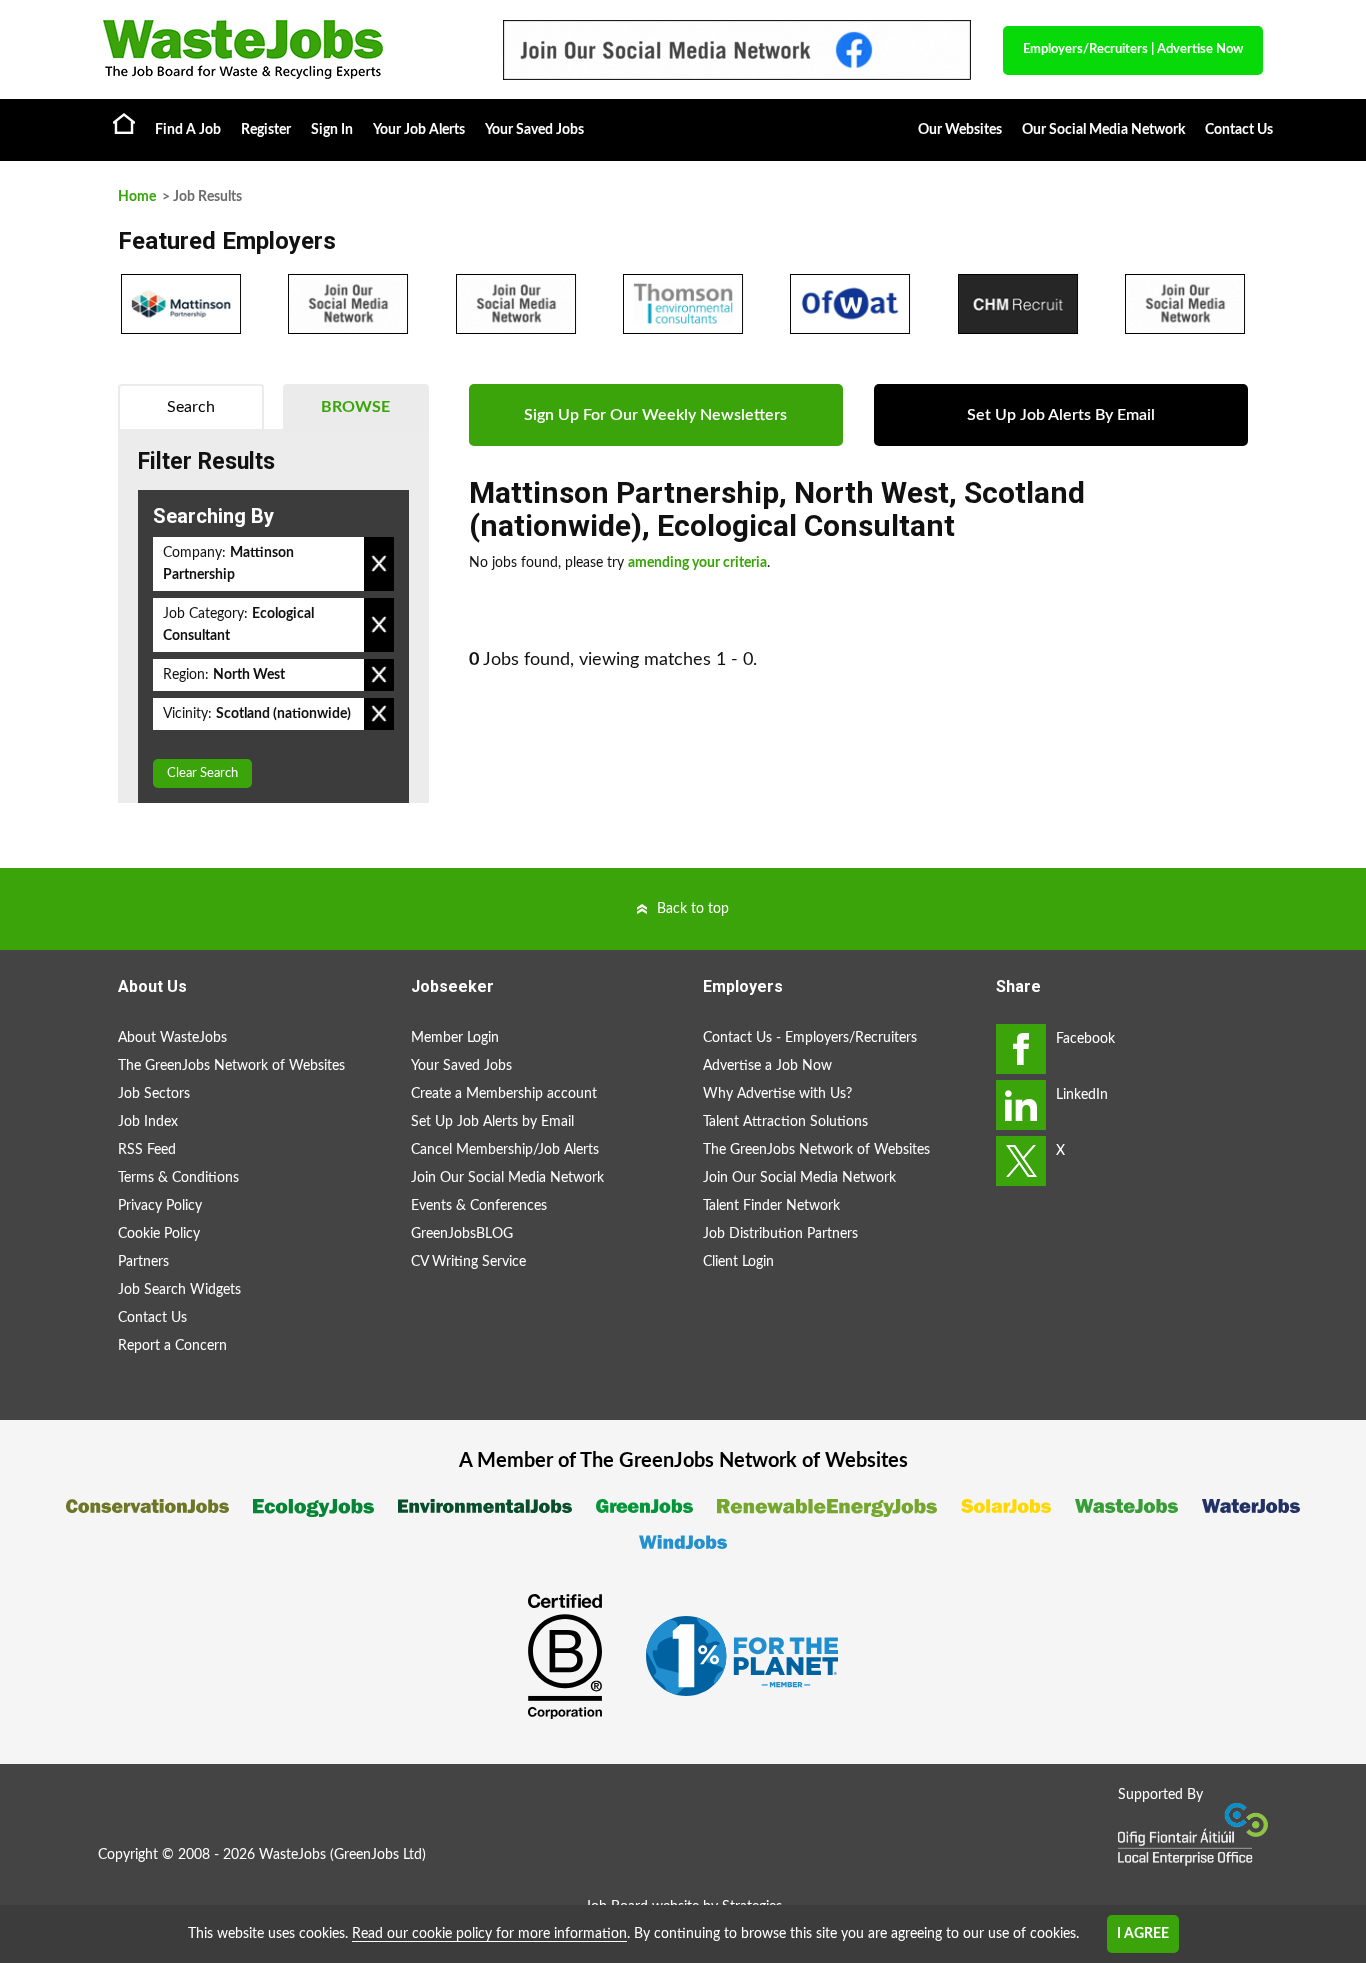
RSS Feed (147, 1150)
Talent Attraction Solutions (785, 1122)
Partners (143, 1262)
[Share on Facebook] (1021, 1049)
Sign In (332, 130)
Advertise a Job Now (767, 1066)
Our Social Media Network (1103, 130)
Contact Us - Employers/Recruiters (810, 1038)
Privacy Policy (160, 1206)
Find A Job (188, 130)
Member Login (455, 1038)
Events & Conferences (479, 1206)
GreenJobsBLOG (462, 1234)
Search (191, 407)
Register (266, 130)
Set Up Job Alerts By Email (1061, 415)
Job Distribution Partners (780, 1234)
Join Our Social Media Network (507, 1178)
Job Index (148, 1122)
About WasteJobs (172, 1038)
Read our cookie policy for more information (489, 1934)
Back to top (693, 909)
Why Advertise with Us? (777, 1094)
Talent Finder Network (771, 1206)
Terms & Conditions (178, 1178)
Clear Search (202, 773)
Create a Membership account (504, 1094)
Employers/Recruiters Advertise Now (1133, 49)
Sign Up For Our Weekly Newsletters (655, 415)
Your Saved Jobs (534, 130)
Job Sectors (154, 1094)
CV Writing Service (468, 1262)
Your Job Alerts (419, 130)
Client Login (738, 1262)
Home (124, 123)
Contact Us (1239, 130)
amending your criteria (697, 563)
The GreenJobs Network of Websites (231, 1066)
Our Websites (960, 130)
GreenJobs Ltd (378, 1855)
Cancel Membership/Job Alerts (505, 1150)
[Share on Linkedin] (1021, 1105)
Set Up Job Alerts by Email (492, 1122)
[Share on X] (1021, 1161)
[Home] (283, 49)
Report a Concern (172, 1346)
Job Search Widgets (179, 1290)
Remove (379, 564)
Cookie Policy (159, 1234)
